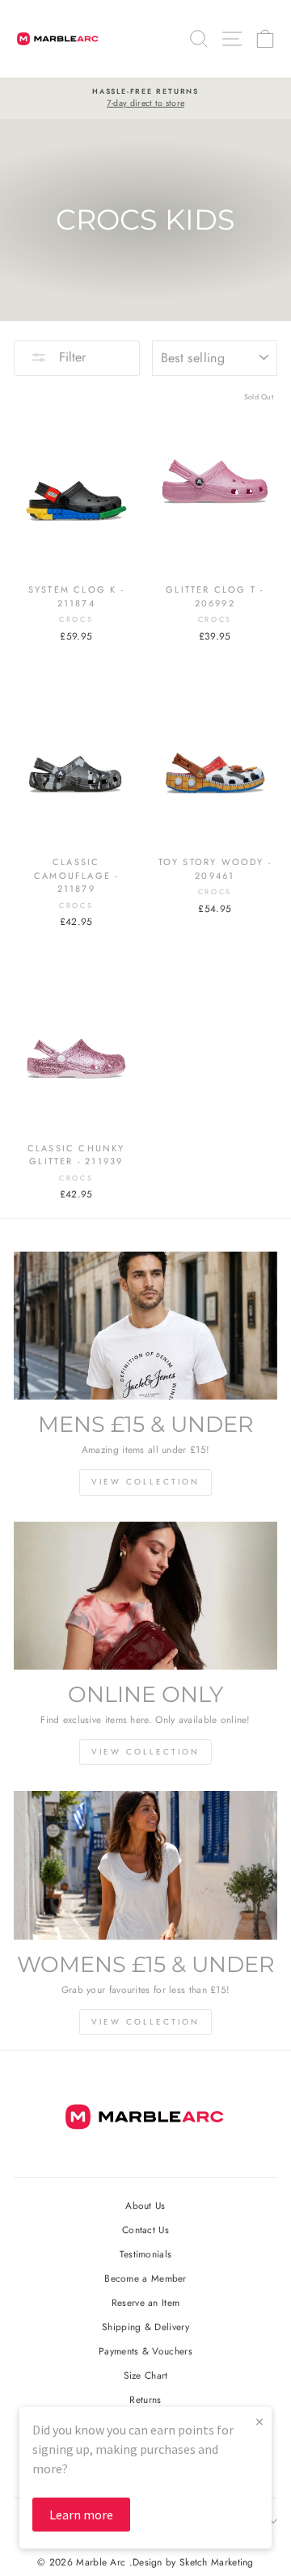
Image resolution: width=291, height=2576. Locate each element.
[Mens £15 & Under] (145, 1326)
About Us (145, 2205)
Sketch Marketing (217, 2562)
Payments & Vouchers (145, 2351)
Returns (145, 2399)
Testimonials (146, 2254)
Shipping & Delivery (145, 2327)
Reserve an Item (145, 2302)
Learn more (81, 2515)
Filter (70, 357)
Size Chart (146, 2375)
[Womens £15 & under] (145, 1865)
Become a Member (145, 2278)
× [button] (259, 2421)
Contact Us (145, 2230)
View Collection (145, 1482)
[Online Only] (145, 1596)
